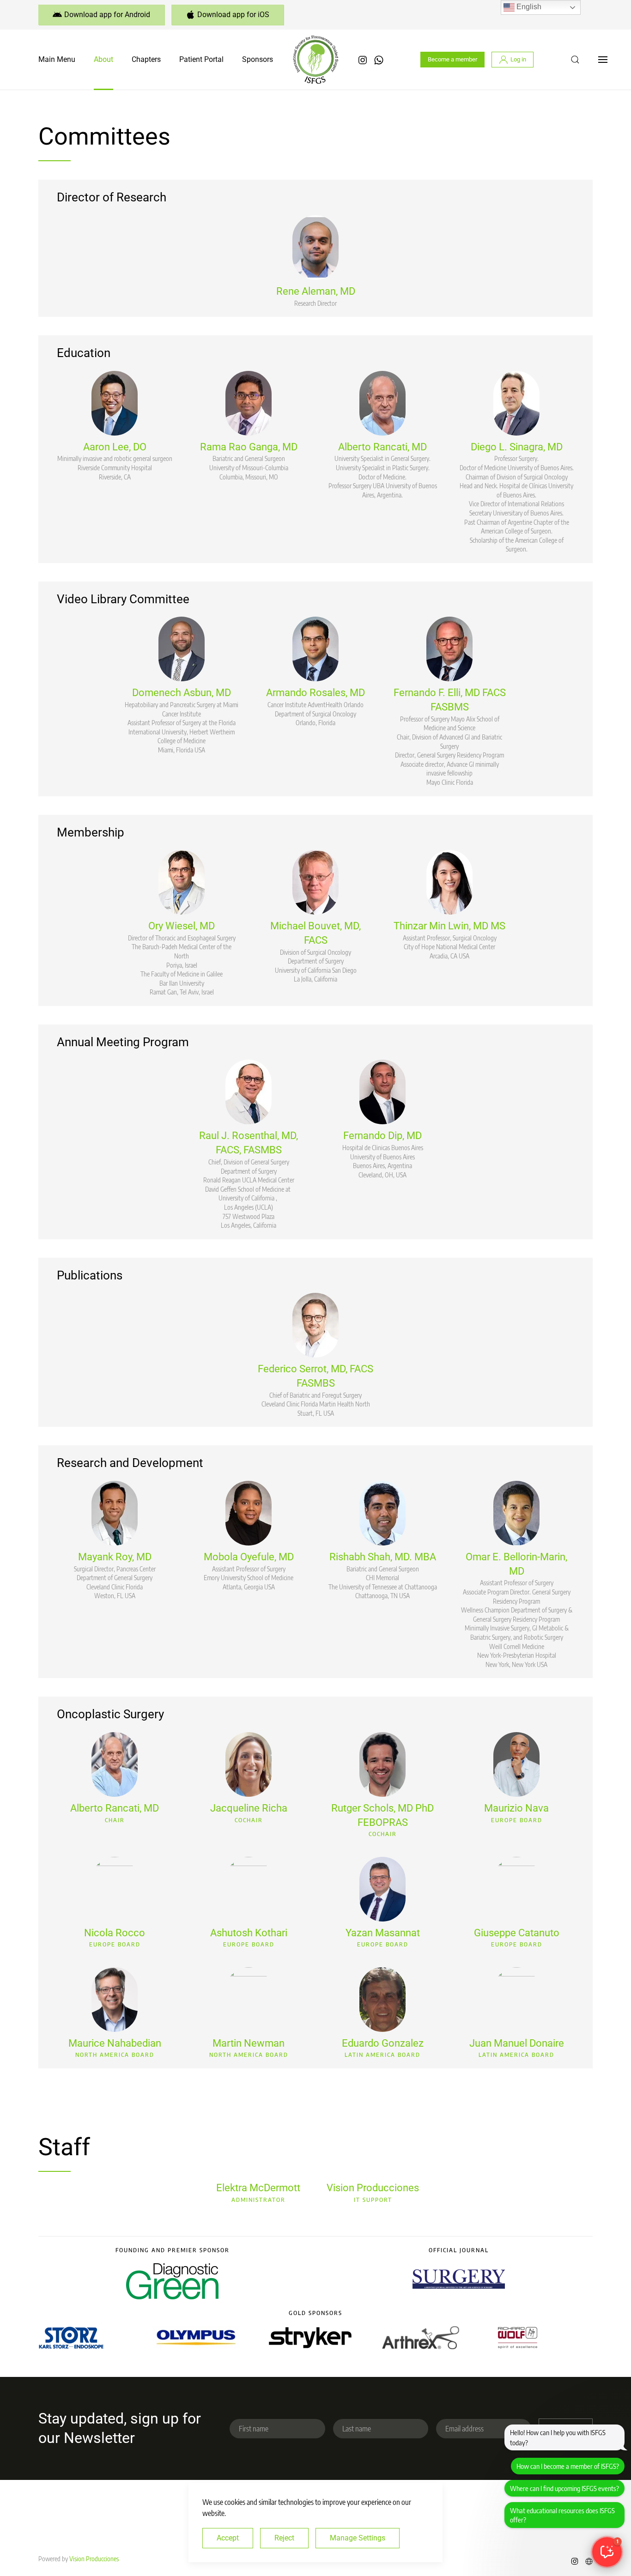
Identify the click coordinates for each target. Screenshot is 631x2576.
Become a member (452, 59)
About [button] (103, 59)
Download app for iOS (233, 15)
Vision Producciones (94, 2559)
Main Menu (57, 59)
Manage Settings (358, 2538)
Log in (518, 59)
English (528, 7)
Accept (228, 2538)
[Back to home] (315, 60)
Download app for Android (107, 15)
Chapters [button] (146, 59)
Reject (284, 2538)
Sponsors (258, 59)
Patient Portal (201, 59)
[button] (575, 60)
